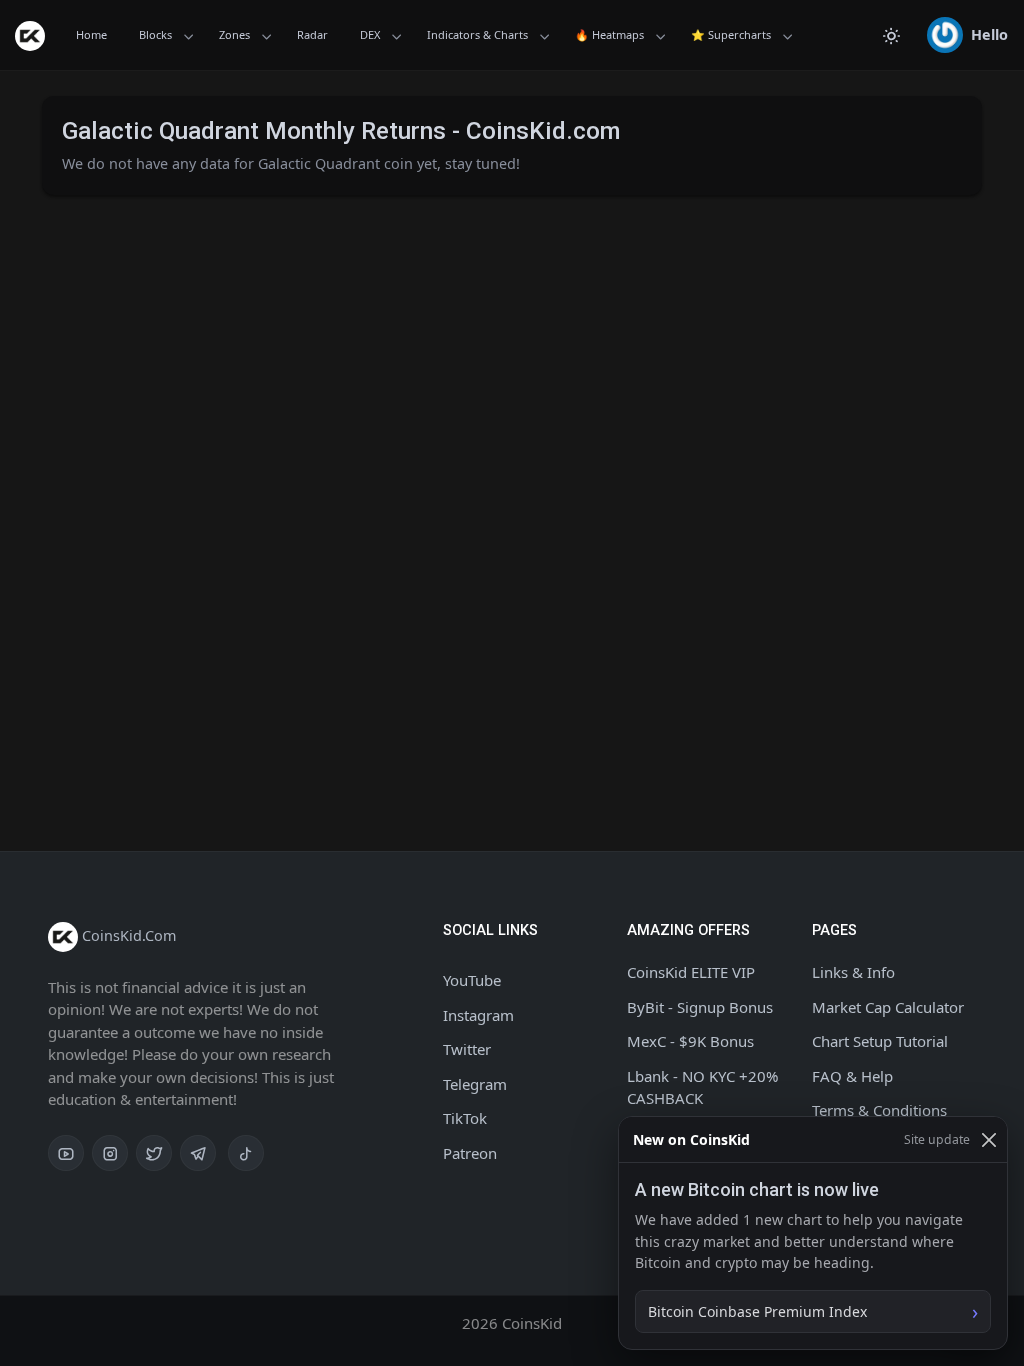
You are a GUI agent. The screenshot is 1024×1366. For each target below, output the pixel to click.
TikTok (465, 1118)
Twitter (467, 1049)
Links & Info (853, 972)
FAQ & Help (852, 1076)
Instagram (478, 1015)
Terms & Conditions (879, 1110)
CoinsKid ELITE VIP (691, 972)
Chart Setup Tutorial (880, 1041)
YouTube (472, 980)
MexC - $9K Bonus (690, 1041)
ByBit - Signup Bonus (700, 1007)
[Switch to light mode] (891, 35)
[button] (967, 35)
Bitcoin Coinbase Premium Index (757, 1311)
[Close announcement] (988, 1139)
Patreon (470, 1153)
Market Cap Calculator (888, 1007)
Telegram (475, 1084)
